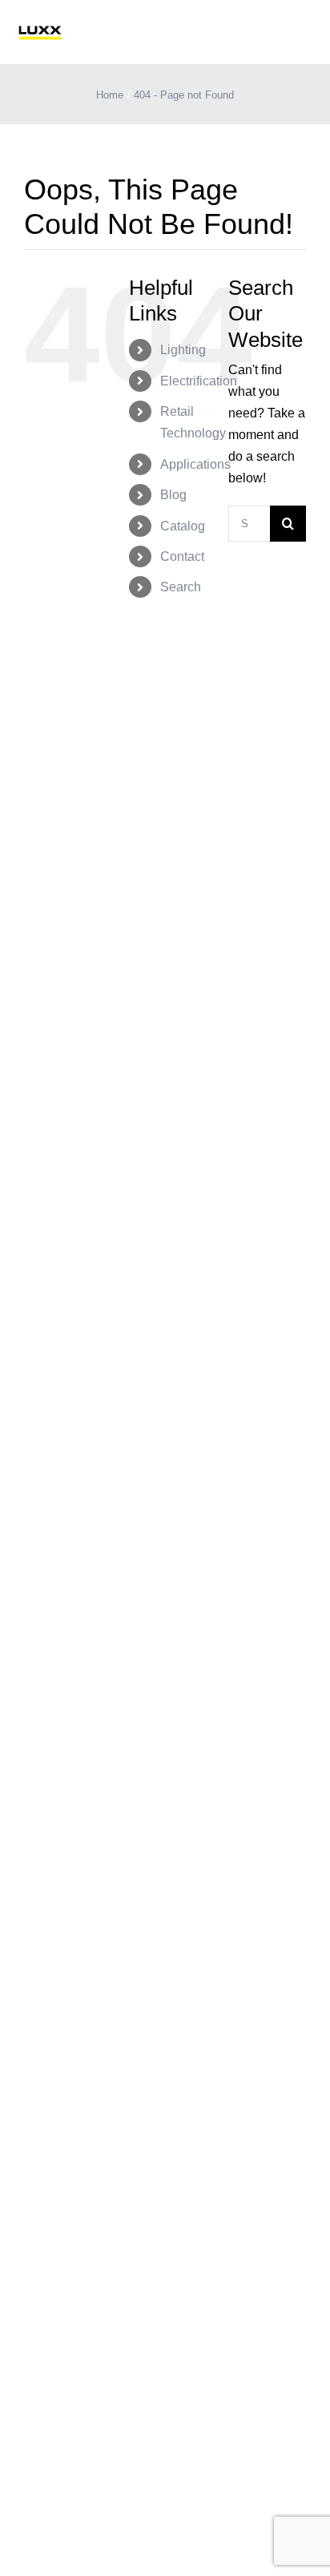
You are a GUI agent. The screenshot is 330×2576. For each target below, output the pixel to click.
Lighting (183, 350)
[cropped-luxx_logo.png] (40, 32)
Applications (195, 464)
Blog (173, 495)
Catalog (183, 526)
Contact (182, 556)
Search (181, 587)
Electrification (199, 381)
